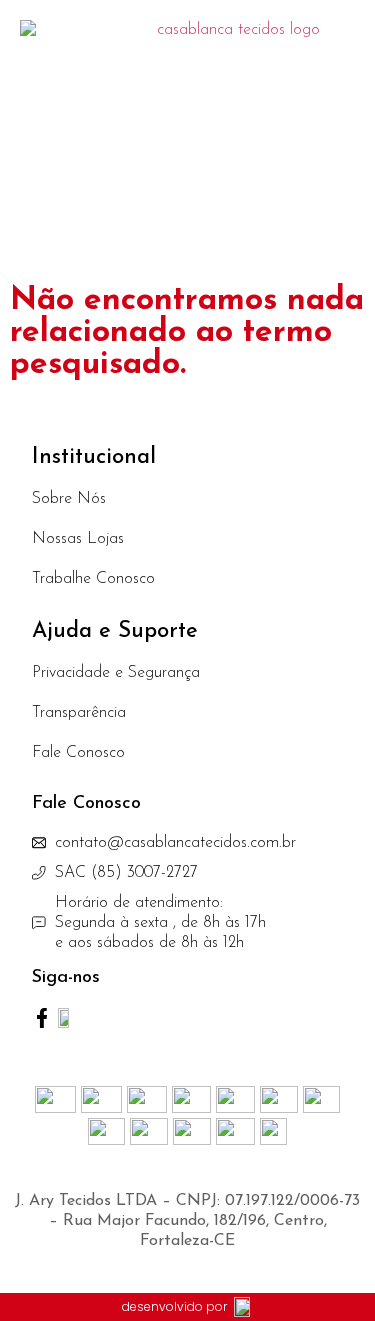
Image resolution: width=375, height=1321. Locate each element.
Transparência (79, 713)
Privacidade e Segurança (116, 673)
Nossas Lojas (78, 539)
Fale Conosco (78, 753)
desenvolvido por (174, 1306)
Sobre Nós (69, 499)
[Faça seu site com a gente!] (243, 1306)
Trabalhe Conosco (93, 579)
